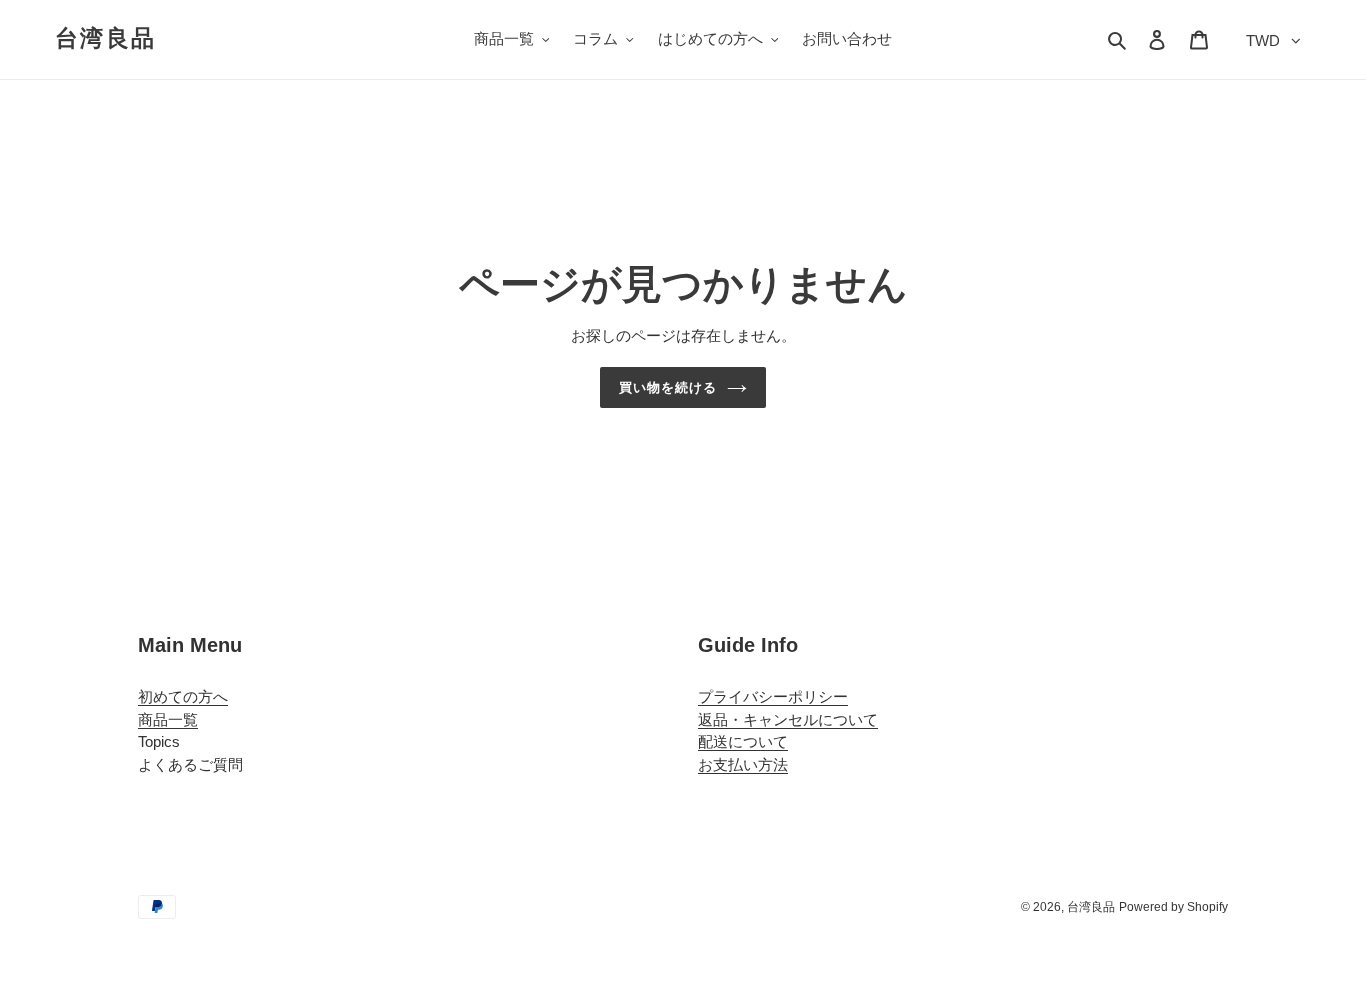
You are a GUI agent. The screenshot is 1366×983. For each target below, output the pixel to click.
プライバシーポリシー (773, 696)
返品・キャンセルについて (788, 719)
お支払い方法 (743, 764)
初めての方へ (183, 696)
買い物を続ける (668, 387)
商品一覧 (168, 719)
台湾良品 (105, 38)
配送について (743, 741)
